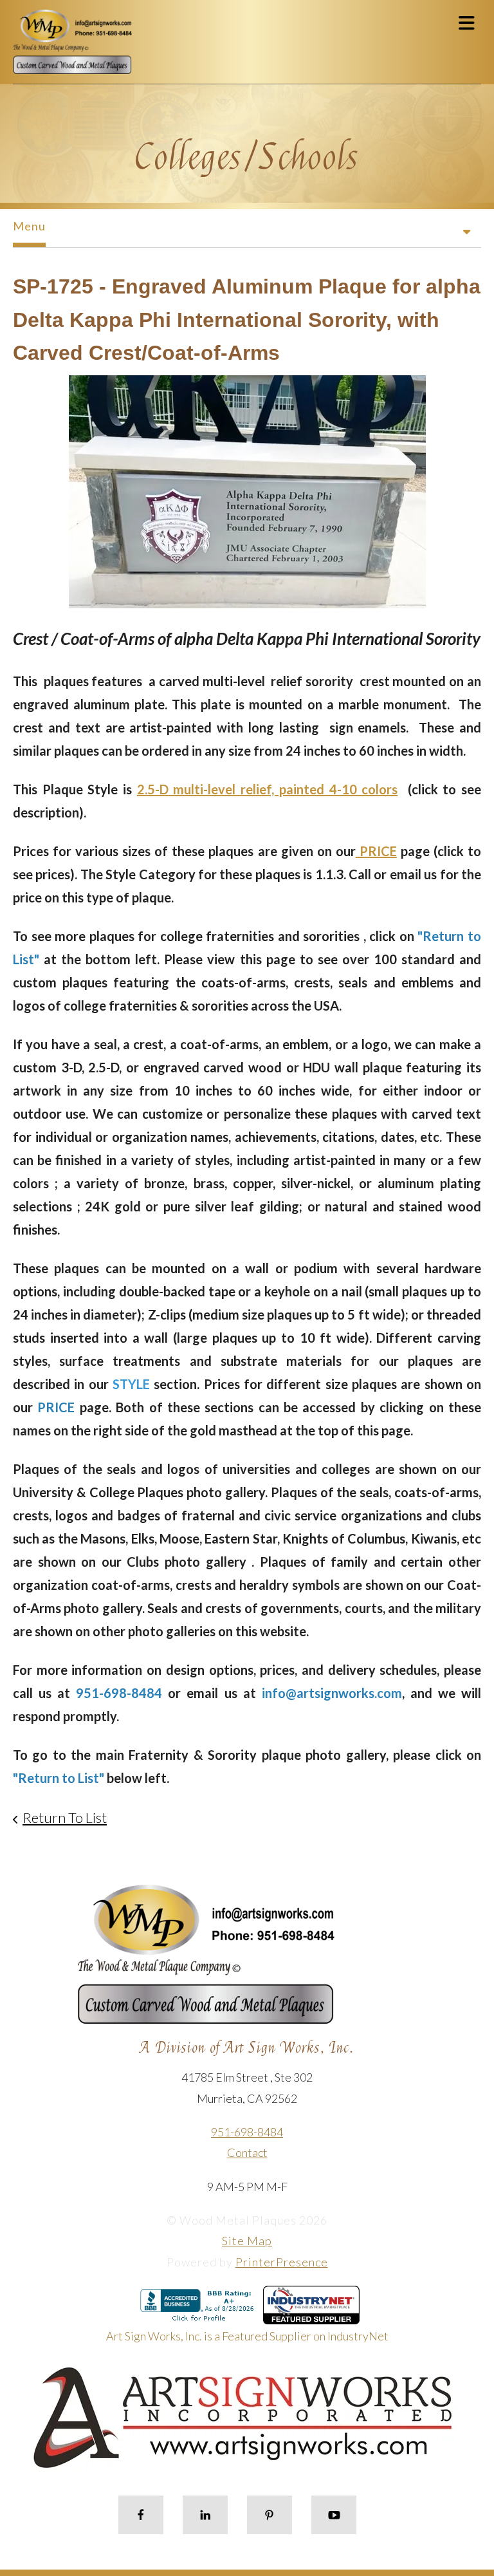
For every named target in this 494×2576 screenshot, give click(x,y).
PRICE (376, 851)
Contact (247, 2152)
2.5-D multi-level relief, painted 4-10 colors (267, 789)
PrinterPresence (282, 2262)
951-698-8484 (247, 2132)
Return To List (65, 1817)
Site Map (247, 2241)
